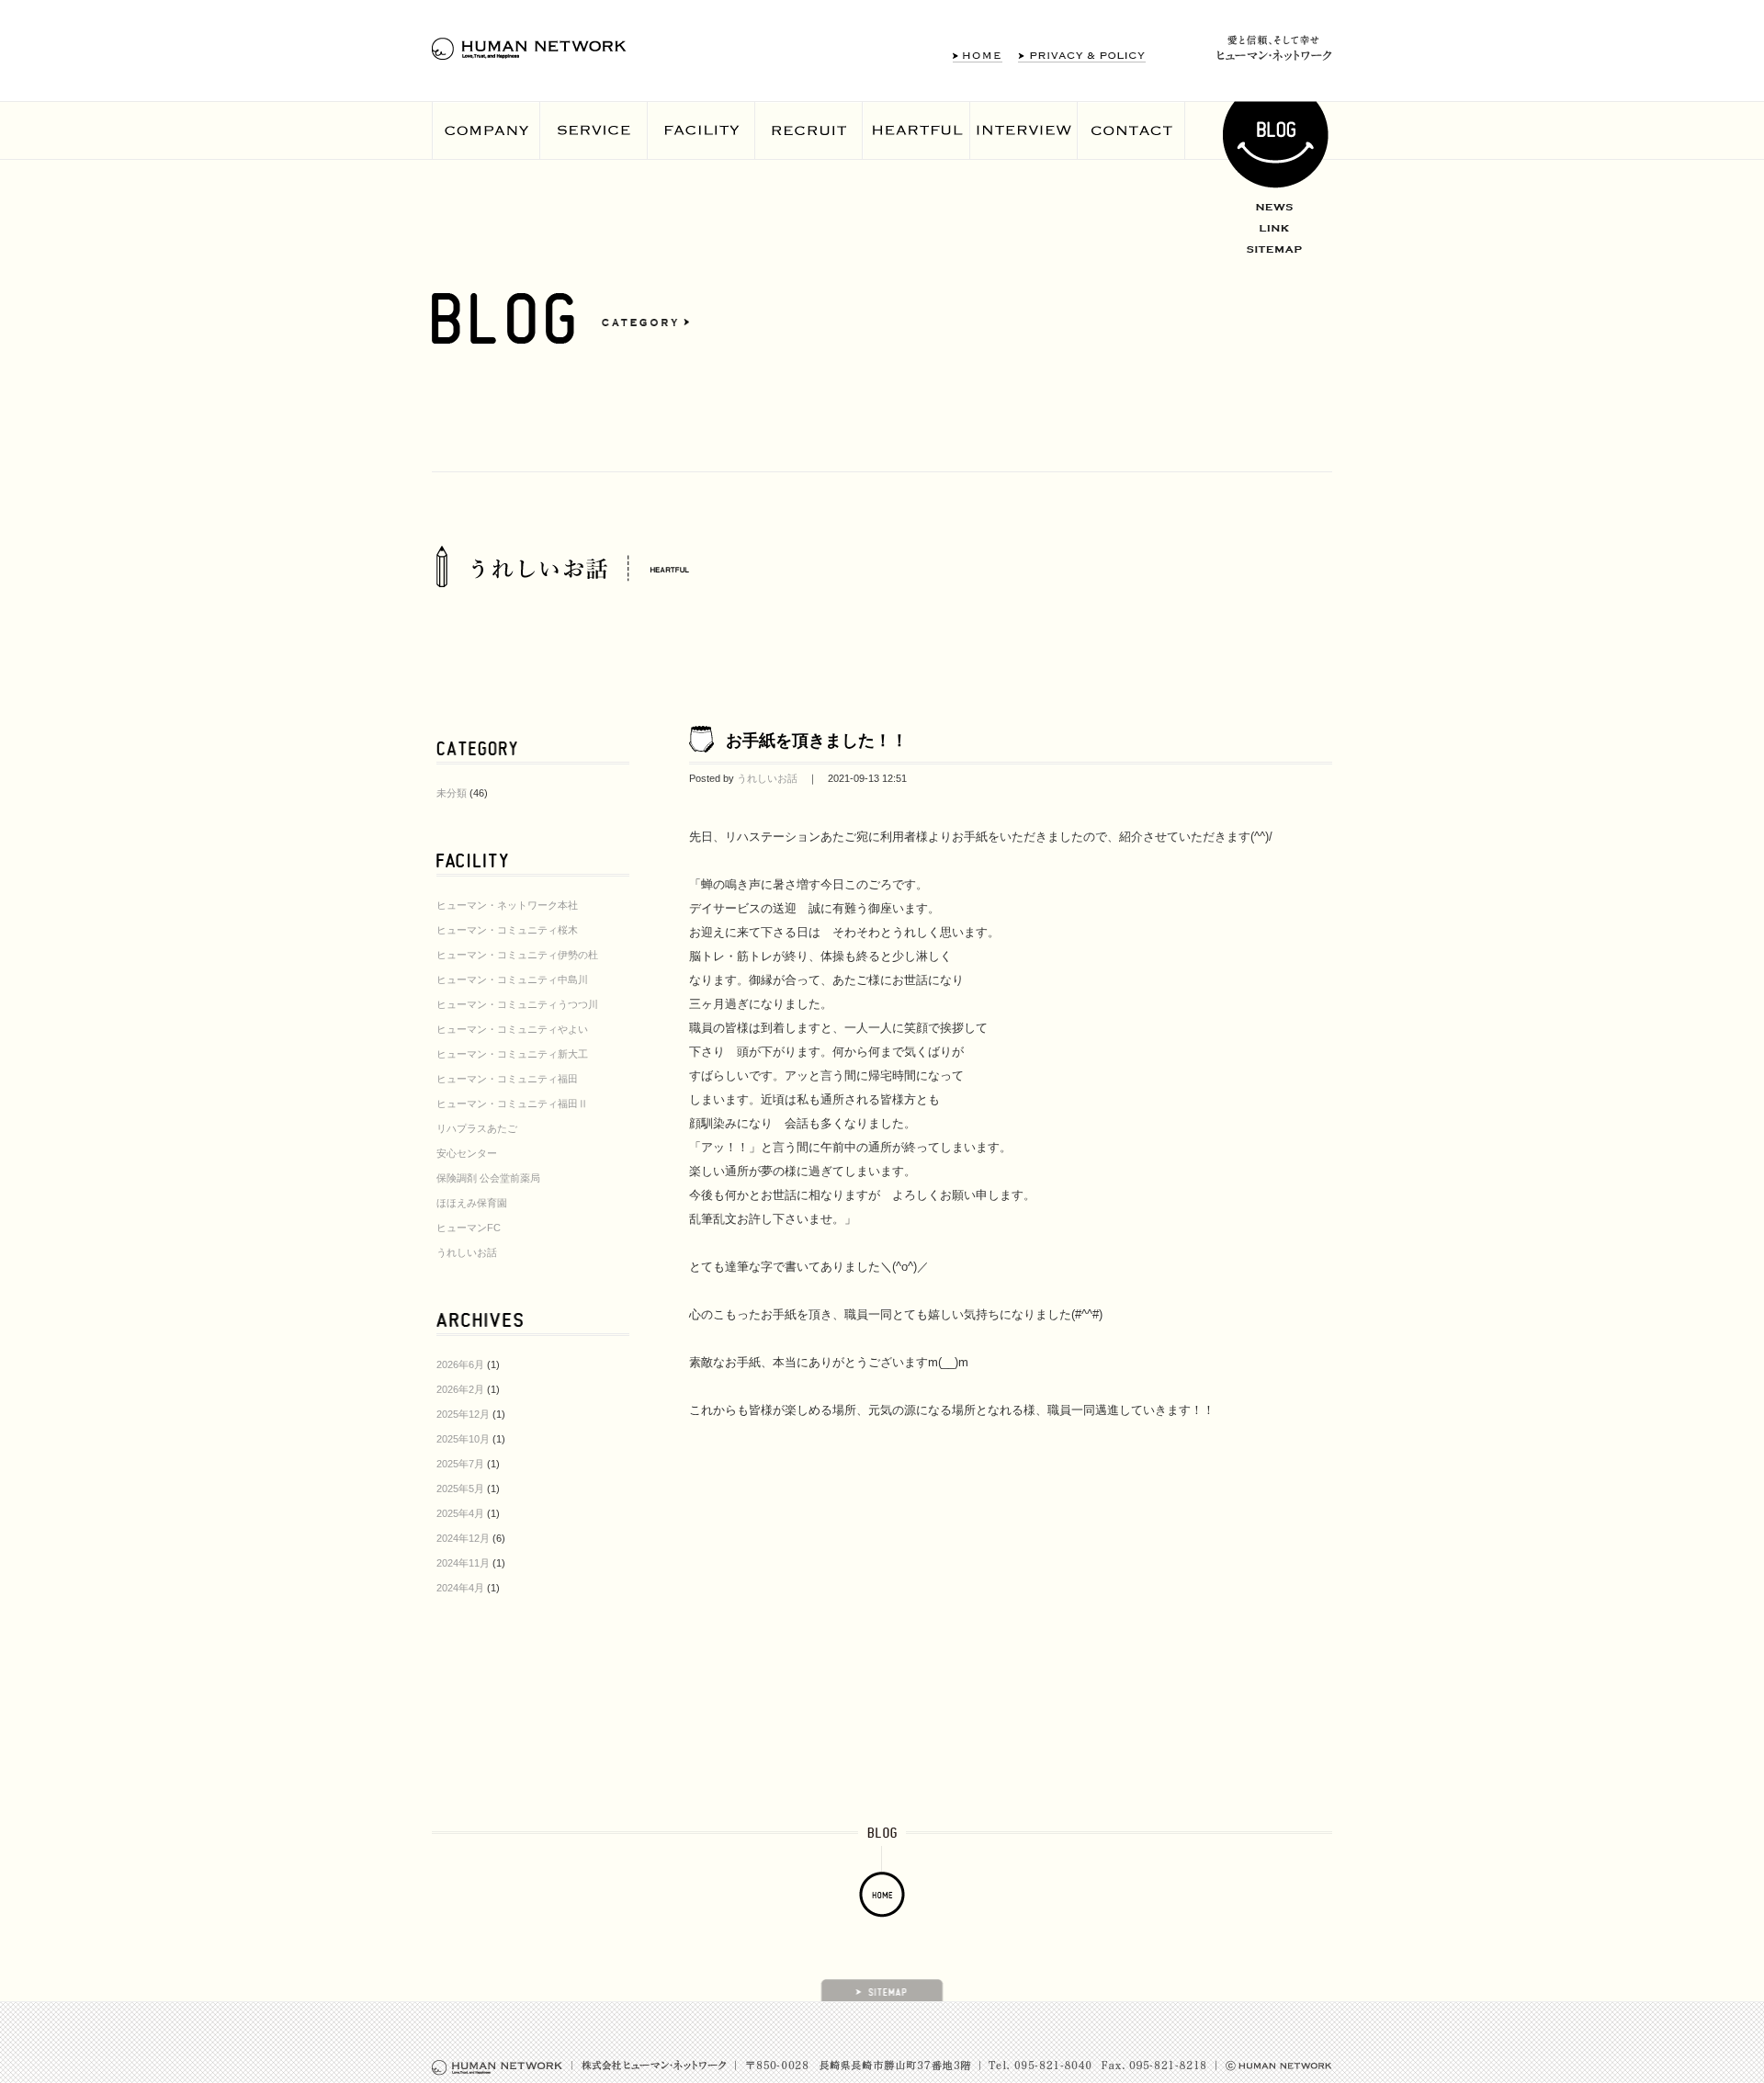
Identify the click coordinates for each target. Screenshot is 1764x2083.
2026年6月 (460, 1364)
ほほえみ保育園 (472, 1203)
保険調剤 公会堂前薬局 (488, 1178)
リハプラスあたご (477, 1128)
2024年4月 (460, 1588)
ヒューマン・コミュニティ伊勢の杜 (517, 955)
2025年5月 (460, 1489)
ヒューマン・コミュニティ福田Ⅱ (512, 1104)
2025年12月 (463, 1414)
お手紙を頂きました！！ (817, 741)
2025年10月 (463, 1439)
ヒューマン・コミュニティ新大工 (512, 1054)
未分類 (452, 793)
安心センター (467, 1153)
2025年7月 (460, 1464)
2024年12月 (463, 1538)
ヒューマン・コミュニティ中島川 (512, 979)
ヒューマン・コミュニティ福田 (507, 1079)
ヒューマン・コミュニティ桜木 (507, 930)
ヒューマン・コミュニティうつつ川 (517, 1004)
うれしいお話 (467, 1252)
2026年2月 (460, 1389)
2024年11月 (463, 1563)
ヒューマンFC (469, 1228)
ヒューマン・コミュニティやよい (512, 1029)
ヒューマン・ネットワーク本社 (507, 905)
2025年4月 (460, 1513)
